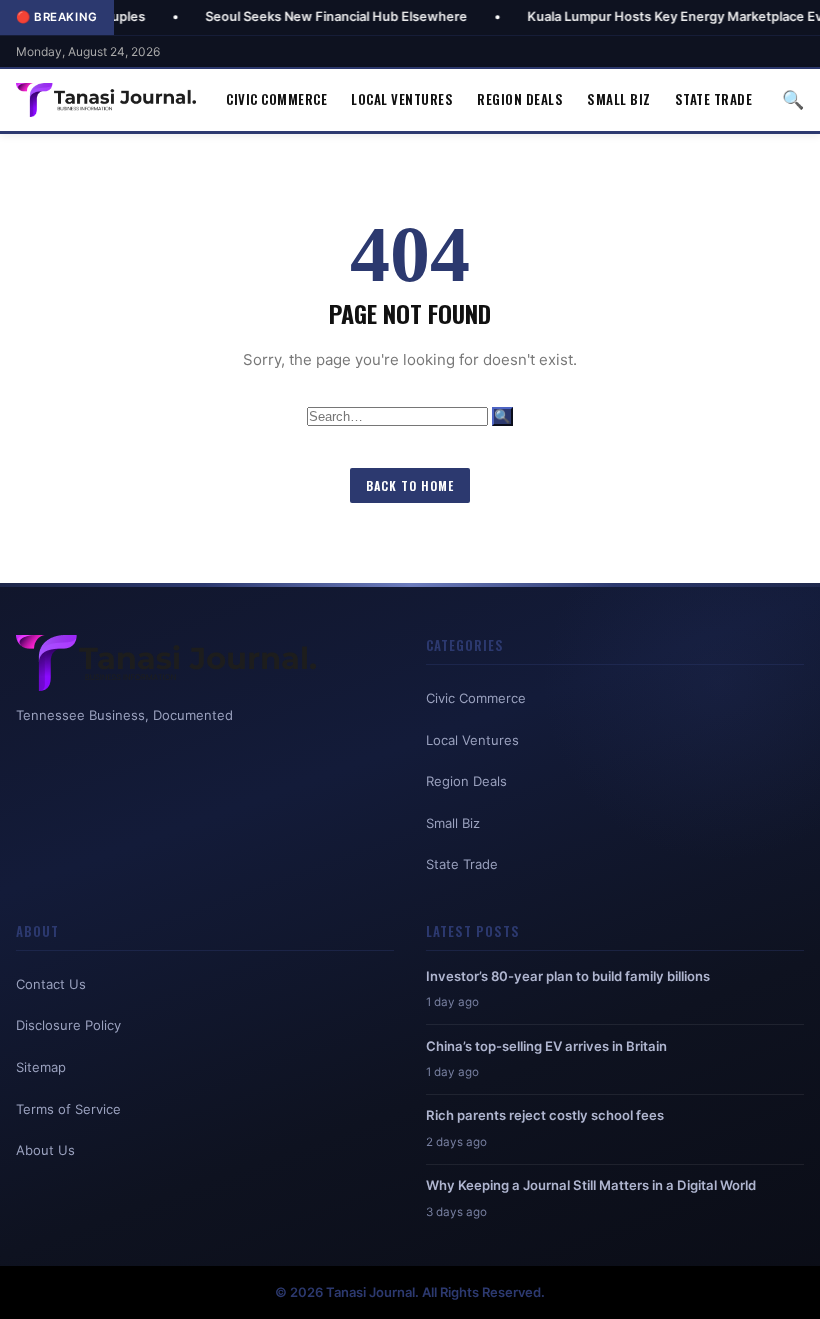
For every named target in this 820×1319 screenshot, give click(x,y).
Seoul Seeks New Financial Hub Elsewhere (294, 16)
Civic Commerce (276, 99)
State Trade (714, 99)
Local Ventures (402, 99)
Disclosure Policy (68, 1025)
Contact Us (51, 984)
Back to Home (410, 485)
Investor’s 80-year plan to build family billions (568, 976)
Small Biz (619, 99)
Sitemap (41, 1067)
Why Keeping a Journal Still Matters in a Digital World (591, 1185)
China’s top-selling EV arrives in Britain (546, 1046)
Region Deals (520, 99)
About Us (45, 1150)
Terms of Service (68, 1109)
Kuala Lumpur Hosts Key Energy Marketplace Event (643, 16)
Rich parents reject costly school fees (545, 1115)
